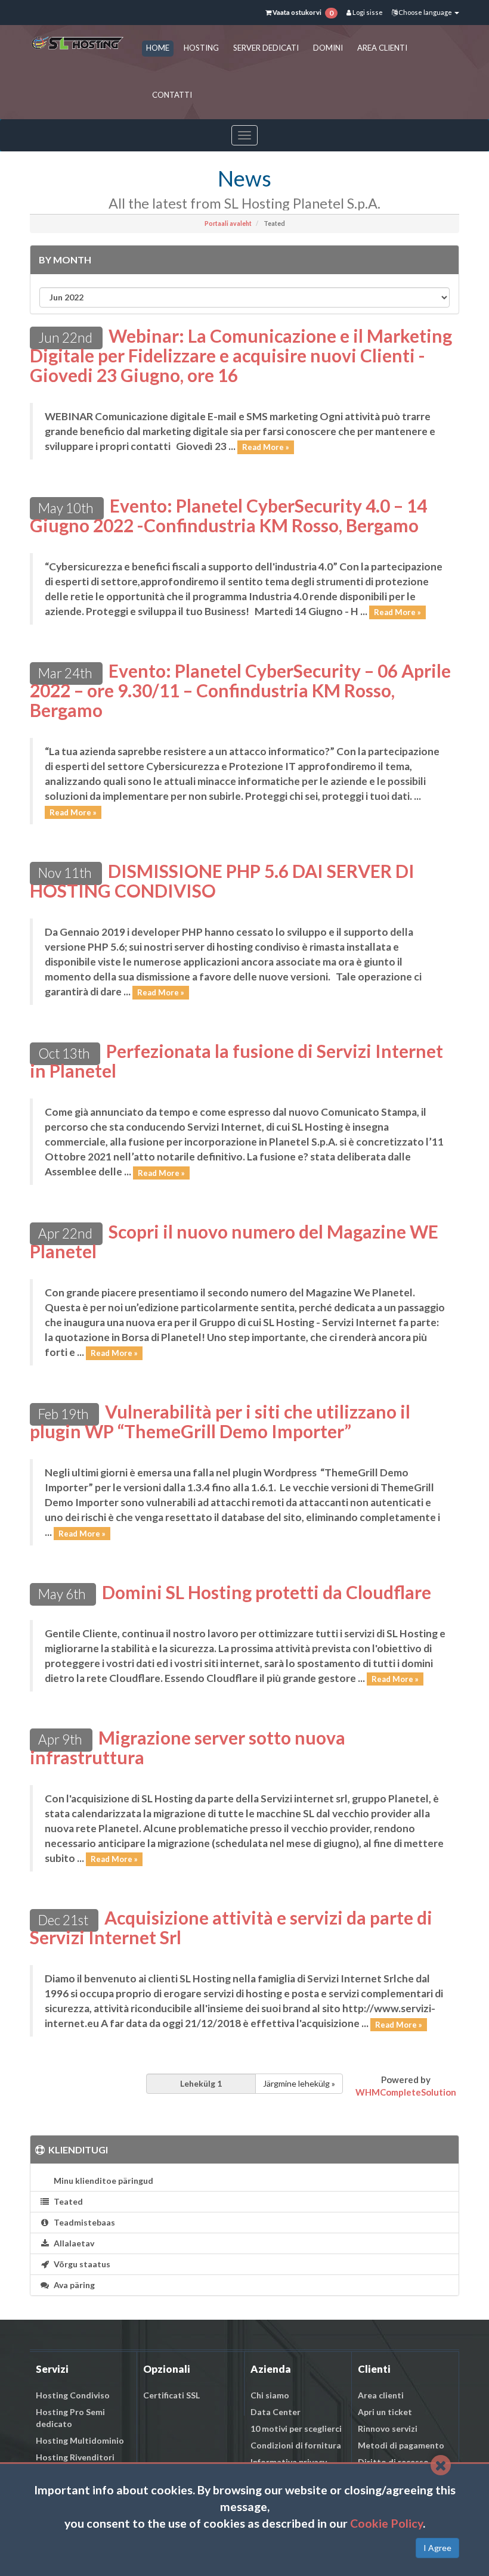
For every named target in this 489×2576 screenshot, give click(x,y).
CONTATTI (172, 95)
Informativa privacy (289, 2462)
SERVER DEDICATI (266, 48)
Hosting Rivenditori (75, 2457)
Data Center (276, 2412)
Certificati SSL (171, 2395)
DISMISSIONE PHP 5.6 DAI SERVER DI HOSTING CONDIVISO (222, 881)
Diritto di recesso (393, 2462)
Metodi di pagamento (401, 2445)
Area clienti (381, 2395)
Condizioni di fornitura (296, 2445)
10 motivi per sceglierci (296, 2428)
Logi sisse (367, 12)
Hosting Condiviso (73, 2395)
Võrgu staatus (80, 2264)
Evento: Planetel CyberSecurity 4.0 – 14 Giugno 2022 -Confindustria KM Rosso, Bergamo (228, 515)
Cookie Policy (386, 2523)
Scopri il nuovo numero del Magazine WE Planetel (234, 1241)
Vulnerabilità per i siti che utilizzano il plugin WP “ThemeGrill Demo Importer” (220, 1421)
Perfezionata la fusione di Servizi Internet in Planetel (236, 1061)
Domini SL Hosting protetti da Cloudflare (267, 1592)
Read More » (266, 447)
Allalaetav (72, 2243)
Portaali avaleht (228, 224)
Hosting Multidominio (80, 2440)
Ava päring (72, 2285)
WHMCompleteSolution (406, 2092)
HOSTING (201, 48)
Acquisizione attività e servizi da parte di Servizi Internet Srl (231, 1927)
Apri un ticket (385, 2412)
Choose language (425, 12)
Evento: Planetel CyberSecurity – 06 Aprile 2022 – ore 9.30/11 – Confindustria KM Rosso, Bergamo (240, 690)
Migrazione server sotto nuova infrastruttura (188, 1747)
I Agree (437, 2548)
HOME (158, 48)
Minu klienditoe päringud (102, 2181)
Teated (66, 2201)
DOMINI (328, 48)
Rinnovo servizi (388, 2428)
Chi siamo (270, 2395)
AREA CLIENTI (382, 48)
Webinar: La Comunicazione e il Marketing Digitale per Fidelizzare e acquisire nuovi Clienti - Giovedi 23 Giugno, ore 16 (241, 355)
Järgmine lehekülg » (299, 2083)
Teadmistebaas (83, 2222)
